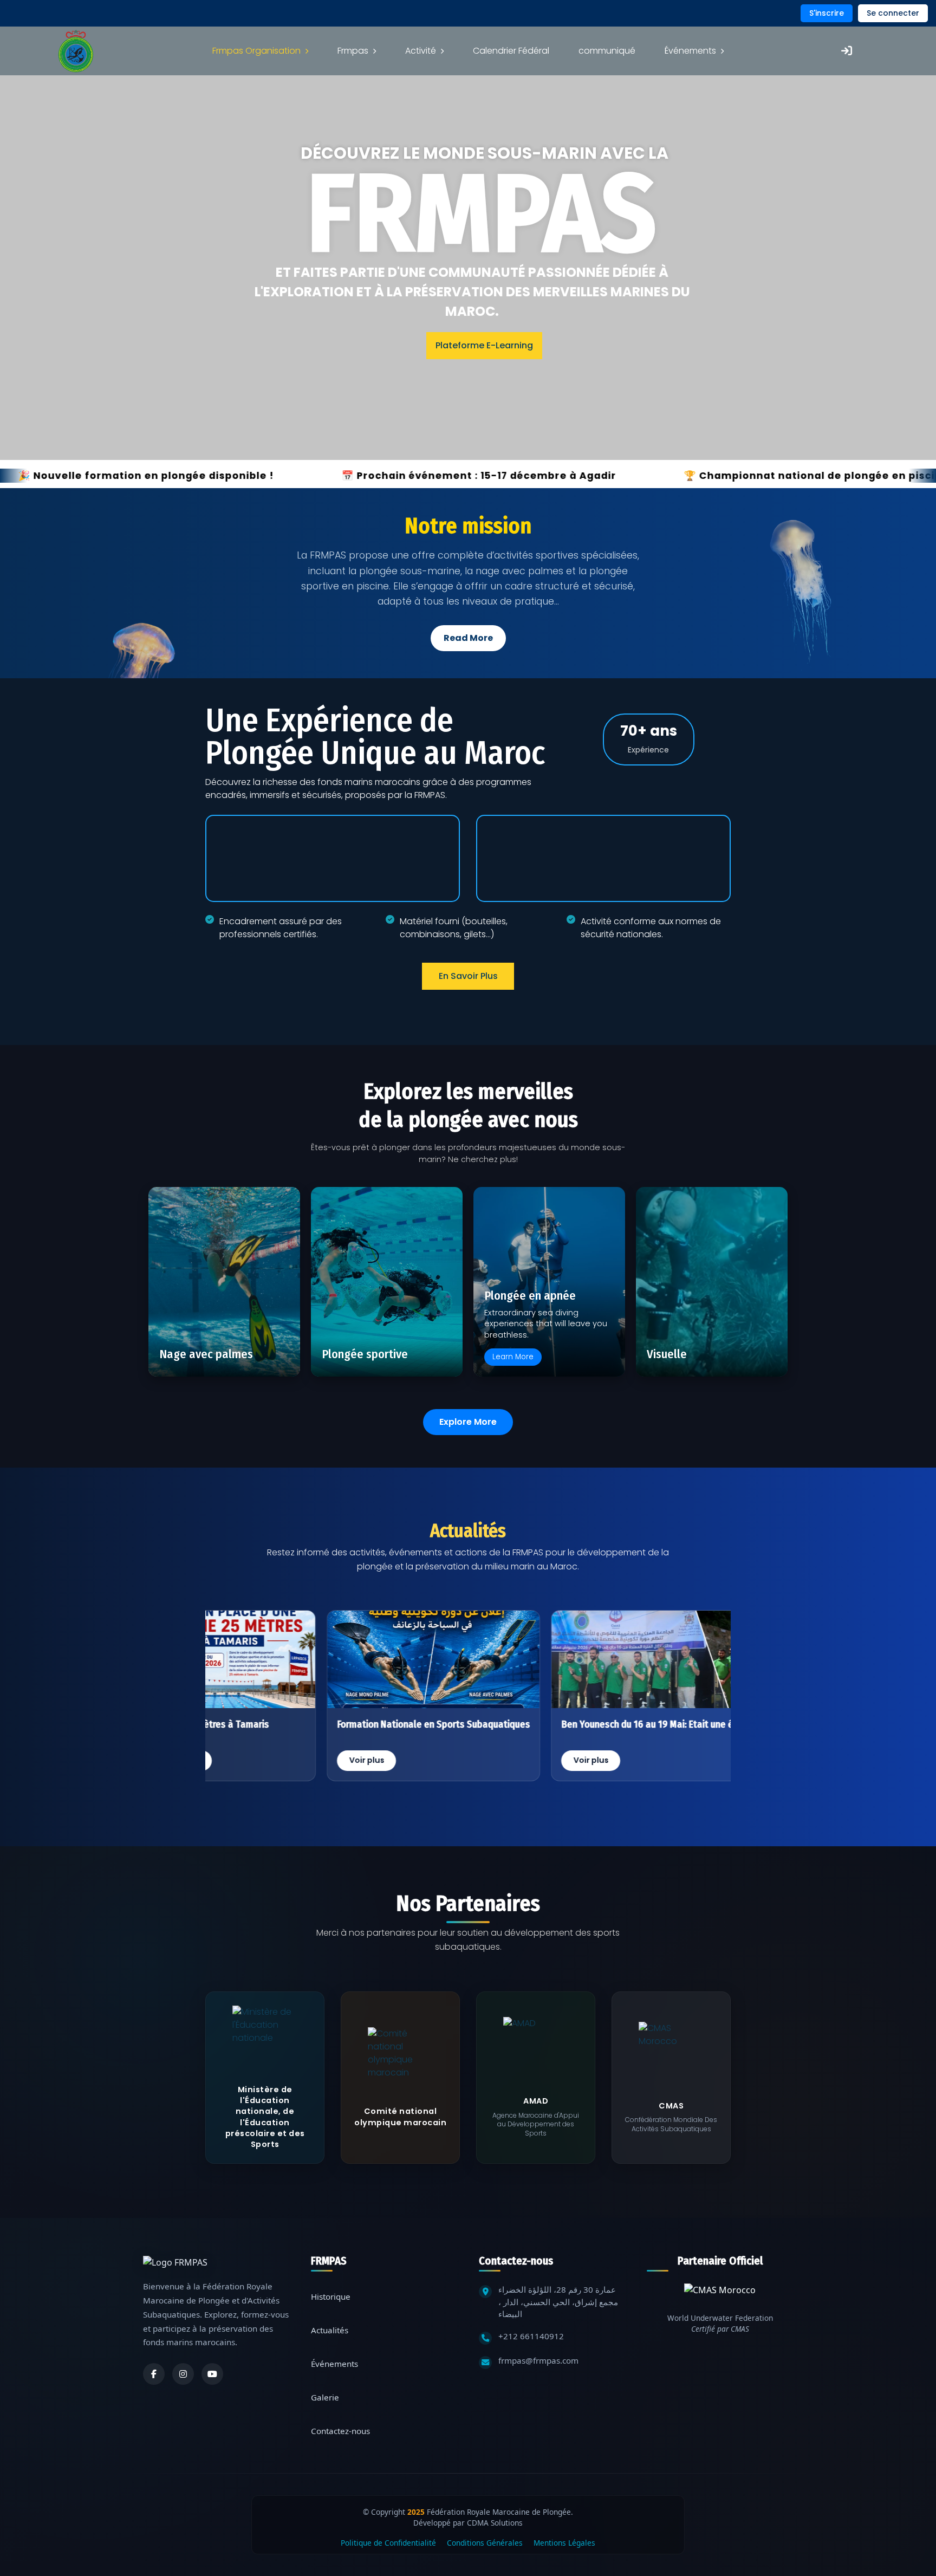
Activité (421, 51)
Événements (690, 51)
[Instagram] (183, 2374)
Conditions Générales (485, 2543)
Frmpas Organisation (256, 51)
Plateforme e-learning (484, 345)
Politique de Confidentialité (388, 2543)
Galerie (325, 2397)
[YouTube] (212, 2374)
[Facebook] (154, 2374)
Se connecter (893, 13)
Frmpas (353, 51)
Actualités (330, 2330)
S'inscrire (827, 13)
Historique (331, 2296)
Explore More (468, 1422)
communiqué (607, 51)
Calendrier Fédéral (511, 51)
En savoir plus (468, 976)
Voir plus (353, 1760)
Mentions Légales (564, 2543)
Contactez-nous (340, 2431)
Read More (468, 638)
